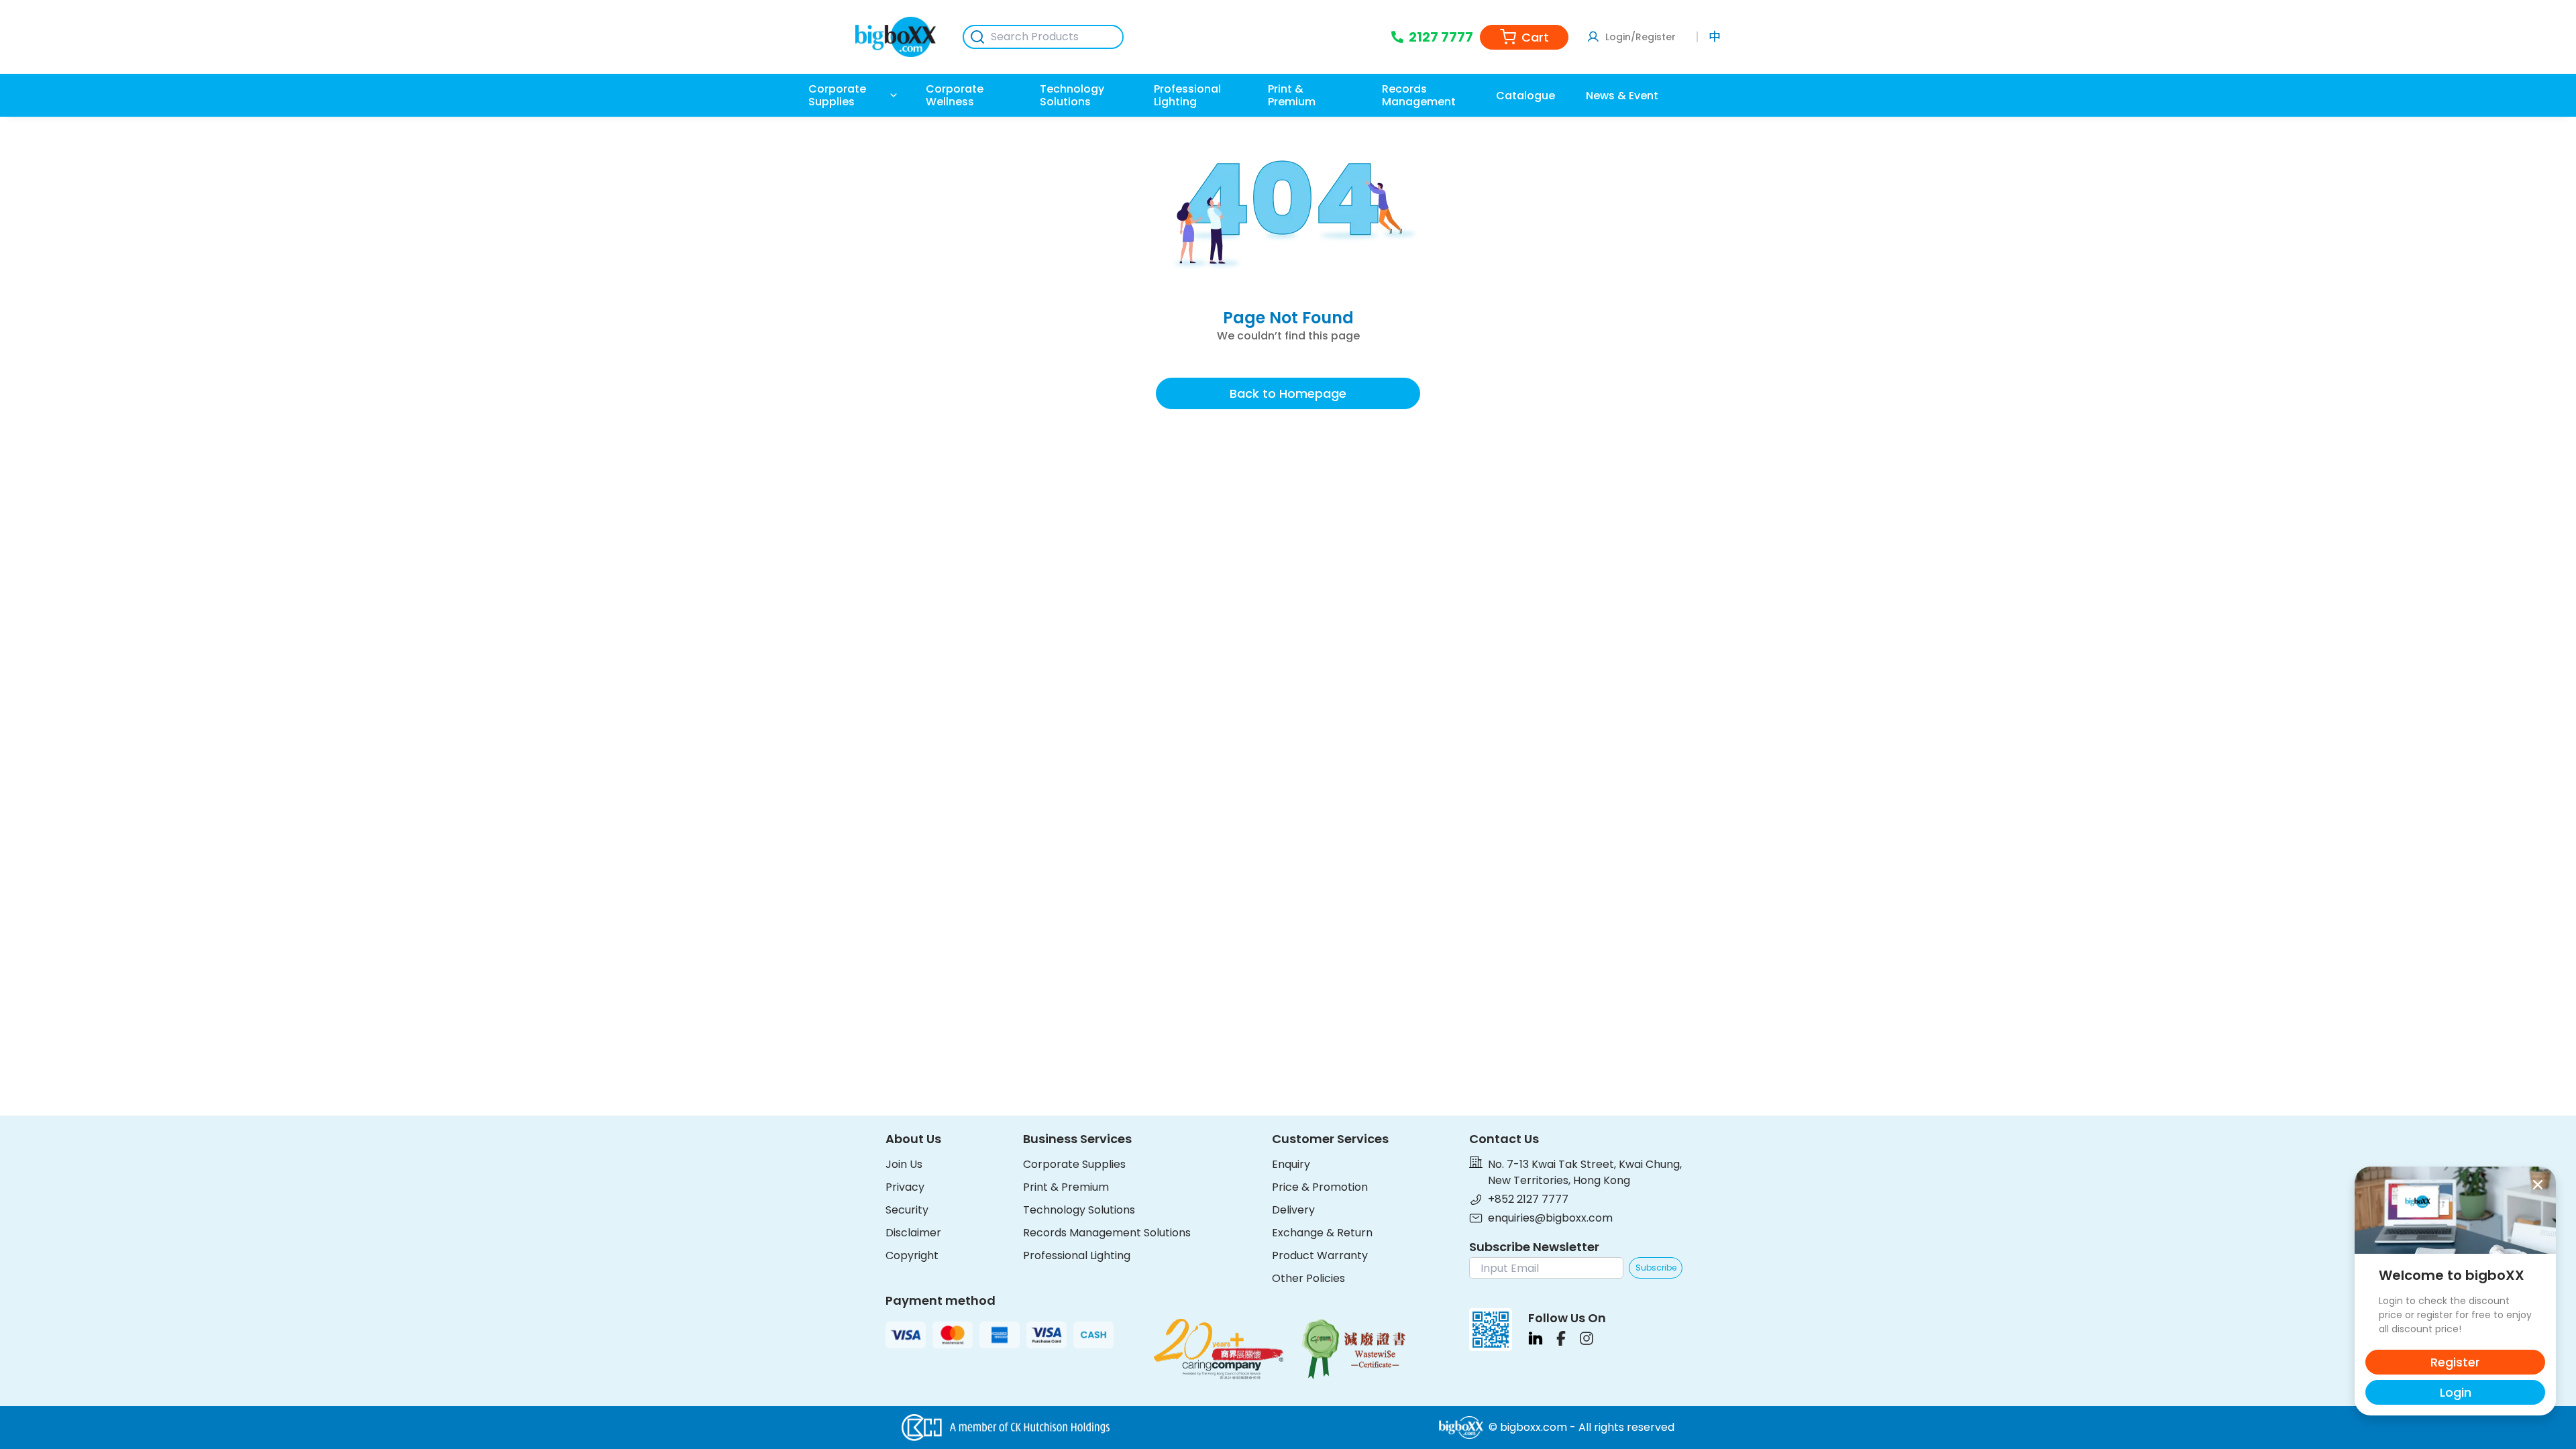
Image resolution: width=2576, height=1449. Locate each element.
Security (907, 1210)
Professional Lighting (1077, 1255)
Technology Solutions (1079, 1210)
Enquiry (1291, 1164)
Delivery (1293, 1210)
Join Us (904, 1164)
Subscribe (1656, 1268)
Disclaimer (913, 1233)
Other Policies (1308, 1278)
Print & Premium (1066, 1187)
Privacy (905, 1187)
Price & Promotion (1320, 1187)
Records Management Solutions (1107, 1233)
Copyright (912, 1255)
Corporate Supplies (1074, 1164)
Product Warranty (1320, 1255)
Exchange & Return (1322, 1233)
